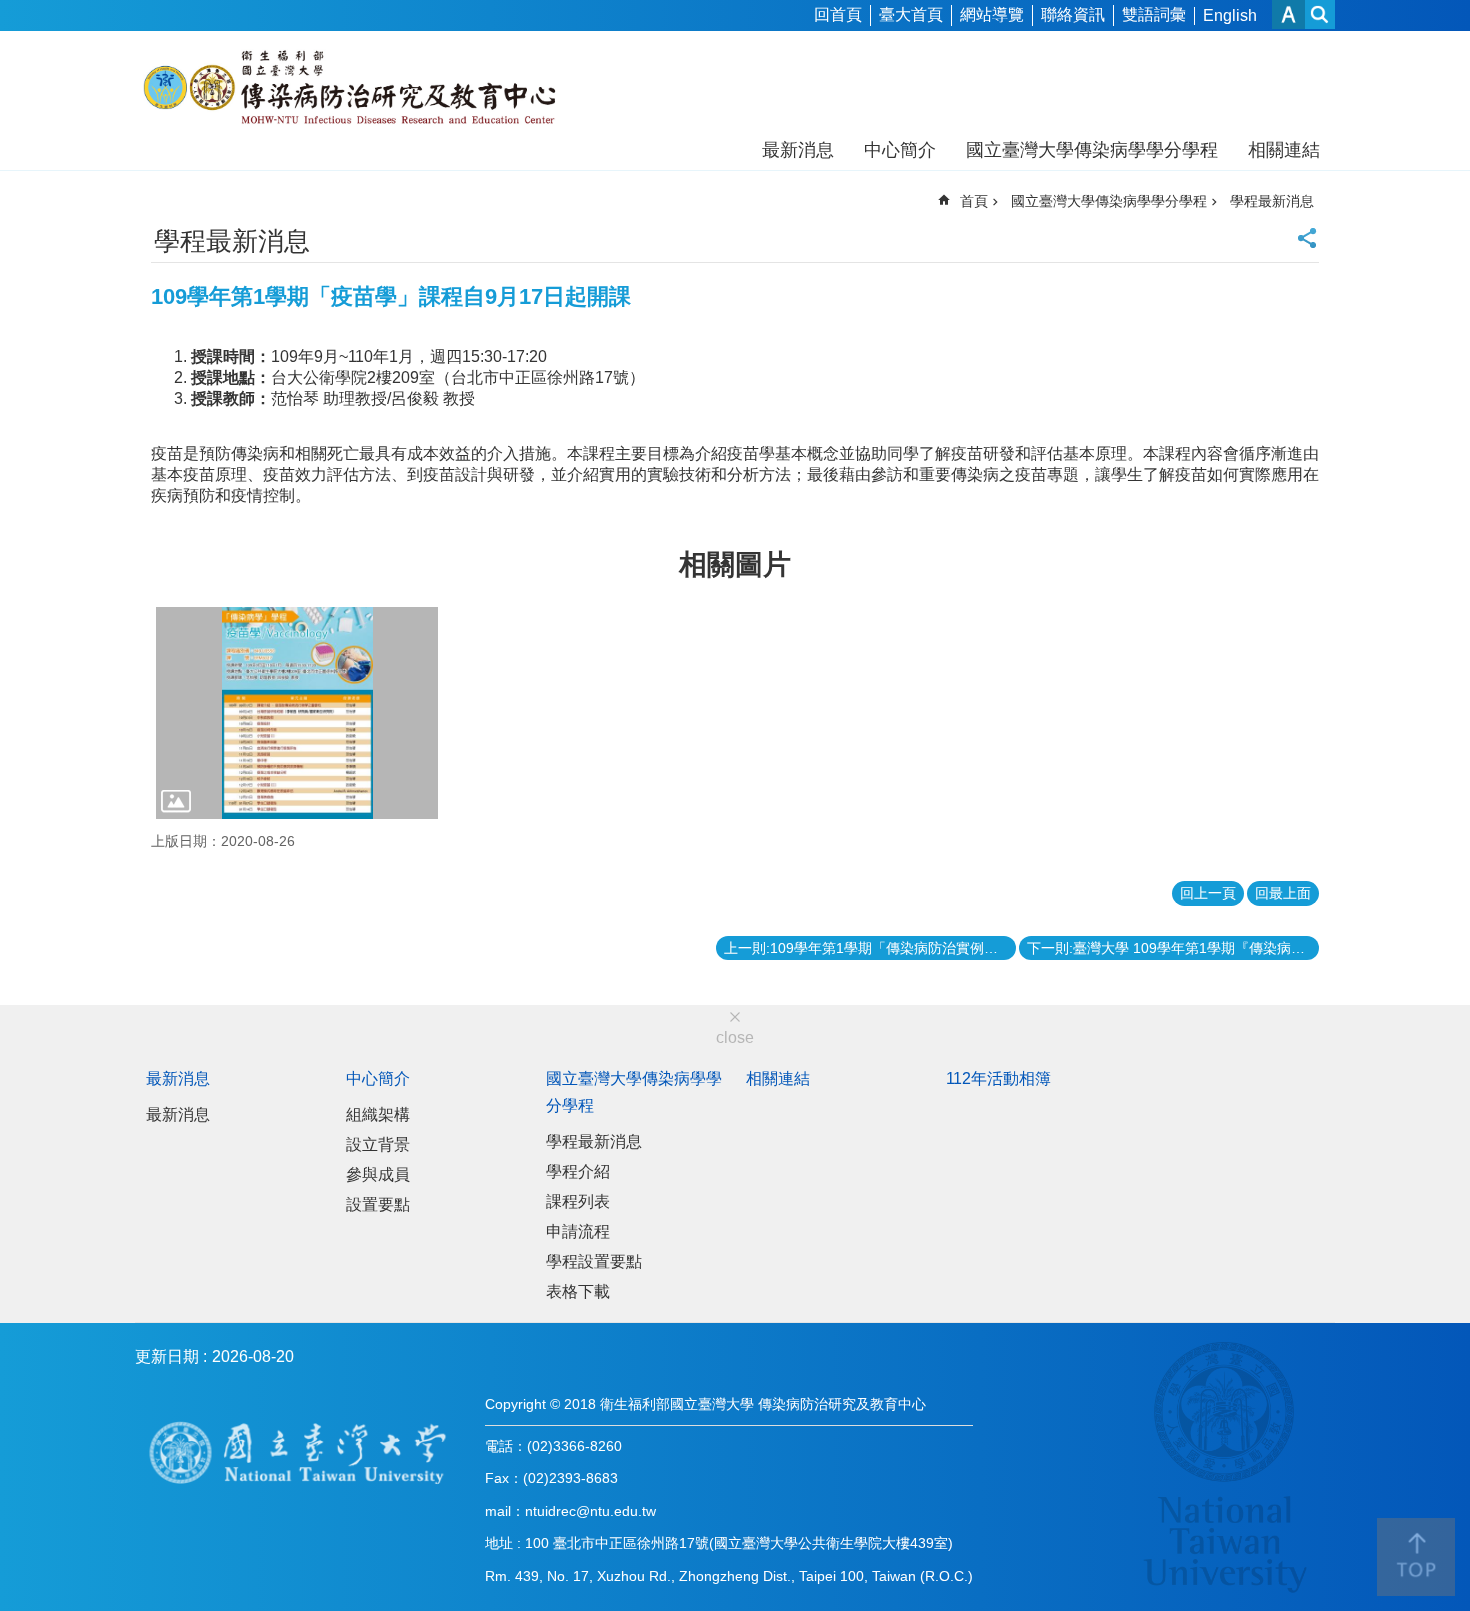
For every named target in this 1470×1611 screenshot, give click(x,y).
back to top (1416, 1557)
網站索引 (1320, 14)
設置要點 (378, 1204)
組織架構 (378, 1114)
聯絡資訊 (1073, 14)
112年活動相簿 (998, 1078)
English (1230, 15)
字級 (1288, 14)
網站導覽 (992, 14)
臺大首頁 (911, 14)
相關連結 (1284, 150)
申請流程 (578, 1231)
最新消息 (798, 150)
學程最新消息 (1272, 201)
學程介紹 (578, 1171)
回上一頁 (1208, 893)
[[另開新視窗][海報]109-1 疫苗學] (297, 713)
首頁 (974, 201)
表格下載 (578, 1291)
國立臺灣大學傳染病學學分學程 (1092, 150)
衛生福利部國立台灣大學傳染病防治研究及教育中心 (352, 88)
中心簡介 (900, 150)
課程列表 (578, 1201)
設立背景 (378, 1144)
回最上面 (1283, 893)
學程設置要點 (594, 1261)
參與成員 (378, 1174)
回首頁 (838, 14)
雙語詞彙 (1154, 14)
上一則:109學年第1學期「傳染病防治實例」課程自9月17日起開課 (870, 948)
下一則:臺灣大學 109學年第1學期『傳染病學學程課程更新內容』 (1173, 948)
